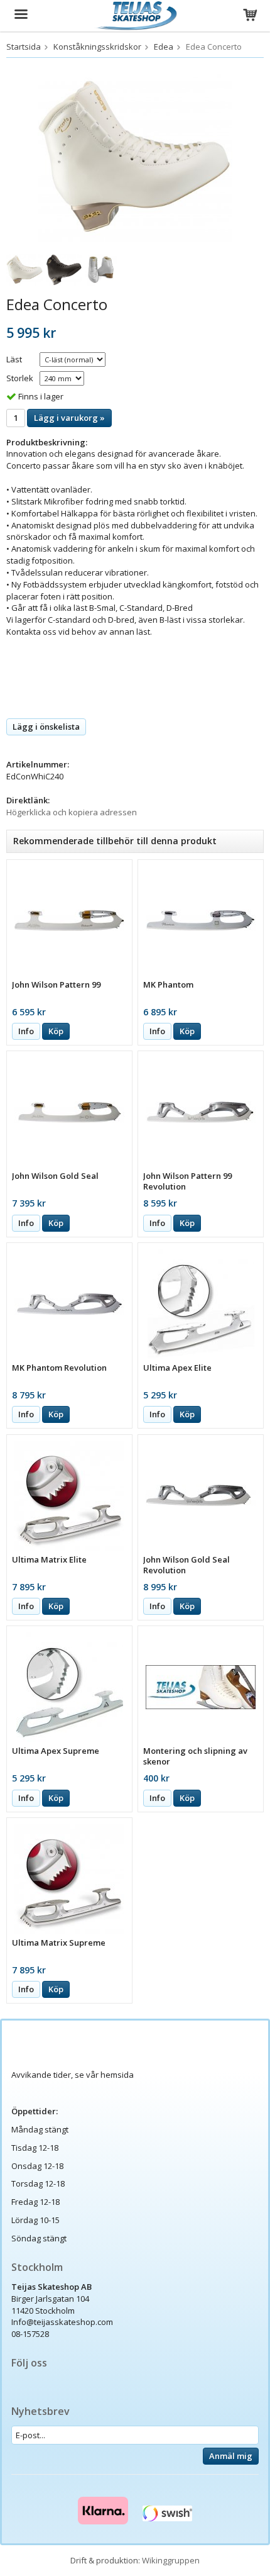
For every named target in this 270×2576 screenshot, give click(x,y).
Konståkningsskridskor (97, 47)
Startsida (24, 47)
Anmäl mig (231, 2456)
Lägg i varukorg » (69, 418)
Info (26, 1031)
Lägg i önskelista (46, 727)
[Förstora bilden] (135, 157)
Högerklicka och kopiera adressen (72, 812)
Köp (56, 1031)
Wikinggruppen (171, 2560)
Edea (164, 47)
